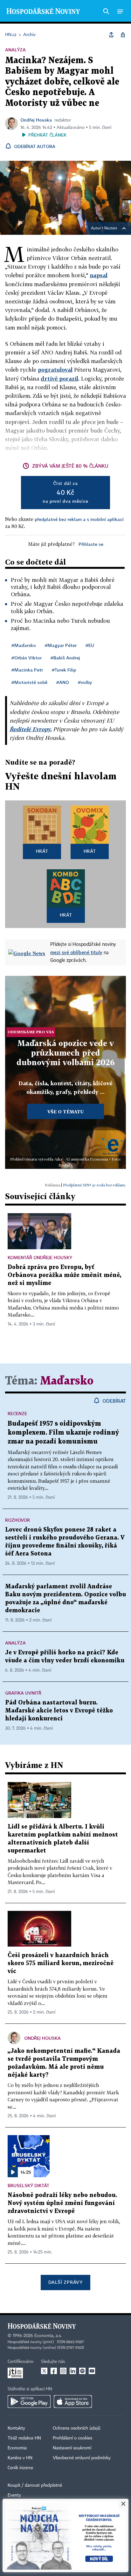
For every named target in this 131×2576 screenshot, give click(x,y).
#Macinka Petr (27, 670)
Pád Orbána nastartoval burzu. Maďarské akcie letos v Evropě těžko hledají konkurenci (59, 1711)
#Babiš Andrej (65, 658)
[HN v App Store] (73, 2402)
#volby (85, 682)
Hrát (42, 851)
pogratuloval (55, 370)
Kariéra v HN (20, 2458)
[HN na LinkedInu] (73, 2371)
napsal (99, 275)
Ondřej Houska (36, 120)
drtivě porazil (59, 379)
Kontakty (16, 2428)
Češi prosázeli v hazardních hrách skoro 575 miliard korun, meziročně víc (61, 1963)
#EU (90, 645)
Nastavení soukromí (72, 2448)
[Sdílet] (111, 35)
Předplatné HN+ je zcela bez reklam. (94, 1185)
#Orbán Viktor (27, 658)
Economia (17, 2448)
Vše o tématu (65, 1112)
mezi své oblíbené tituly (76, 952)
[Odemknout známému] (123, 35)
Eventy (14, 2495)
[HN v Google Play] (29, 2402)
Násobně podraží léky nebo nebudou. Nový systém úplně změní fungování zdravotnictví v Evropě (62, 2203)
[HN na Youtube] (92, 2371)
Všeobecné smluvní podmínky (82, 2458)
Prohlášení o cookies (72, 2438)
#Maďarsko (24, 645)
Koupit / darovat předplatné (35, 2485)
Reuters (111, 228)
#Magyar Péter (61, 645)
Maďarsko (67, 1381)
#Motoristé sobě (29, 682)
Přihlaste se (91, 544)
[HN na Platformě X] (44, 2371)
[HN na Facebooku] (54, 2371)
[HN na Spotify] (82, 2371)
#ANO (63, 682)
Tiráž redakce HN (24, 2438)
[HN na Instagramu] (63, 2371)
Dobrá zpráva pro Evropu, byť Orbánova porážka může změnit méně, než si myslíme (64, 1275)
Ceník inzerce (20, 2468)
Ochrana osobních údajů (77, 2428)
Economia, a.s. (48, 2336)
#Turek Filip (64, 670)
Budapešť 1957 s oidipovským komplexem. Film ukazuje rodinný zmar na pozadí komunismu (63, 1433)
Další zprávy (65, 2282)
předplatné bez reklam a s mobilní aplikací (79, 519)
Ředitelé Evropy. (31, 729)
